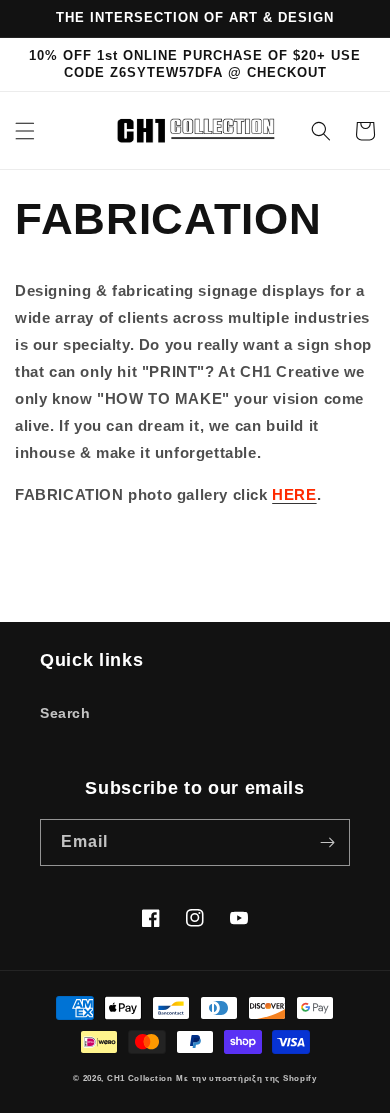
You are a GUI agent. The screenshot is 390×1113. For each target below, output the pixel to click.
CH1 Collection (140, 1078)
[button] (25, 131)
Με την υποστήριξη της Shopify (246, 1078)
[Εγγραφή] (327, 842)
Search (65, 713)
